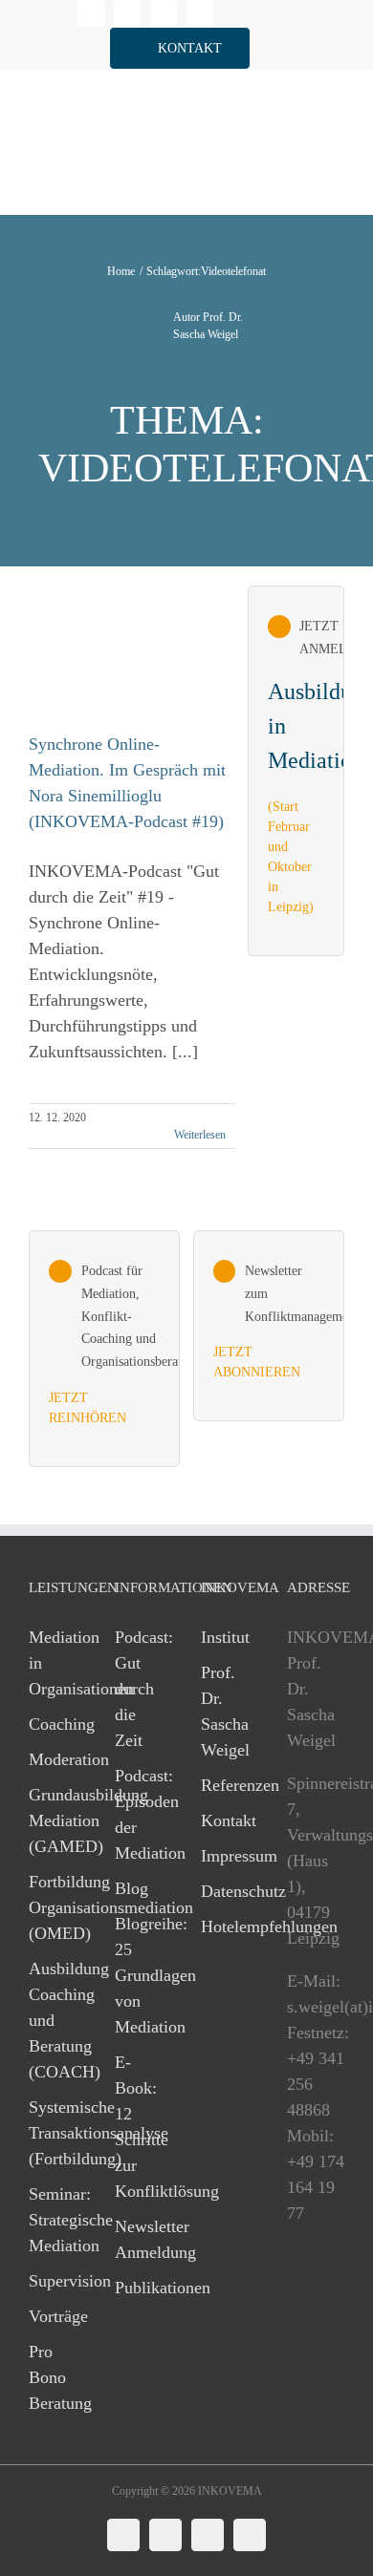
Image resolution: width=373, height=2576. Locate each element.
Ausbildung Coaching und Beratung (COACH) (53, 2020)
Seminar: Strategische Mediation (53, 2220)
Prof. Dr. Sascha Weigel (225, 1711)
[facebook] (127, 13)
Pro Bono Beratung (53, 2377)
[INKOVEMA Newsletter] (296, 771)
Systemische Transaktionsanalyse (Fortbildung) (53, 2133)
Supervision (53, 2281)
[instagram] (164, 13)
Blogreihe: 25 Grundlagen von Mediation (139, 1975)
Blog (132, 1888)
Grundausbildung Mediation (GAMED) (53, 1820)
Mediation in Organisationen (53, 1663)
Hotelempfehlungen (225, 1927)
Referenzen (225, 1785)
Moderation (53, 1759)
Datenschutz (225, 1891)
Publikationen (139, 2288)
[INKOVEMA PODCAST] (104, 1349)
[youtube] (200, 13)
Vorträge (53, 2316)
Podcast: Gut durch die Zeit (139, 1689)
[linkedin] (91, 13)
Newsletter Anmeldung (139, 2239)
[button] (180, 48)
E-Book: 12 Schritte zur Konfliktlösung (139, 2127)
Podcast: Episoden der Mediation (139, 1814)
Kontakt (225, 1820)
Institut (225, 1637)
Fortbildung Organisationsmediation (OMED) (53, 1907)
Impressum (225, 1856)
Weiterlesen (200, 1135)
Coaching (53, 1724)
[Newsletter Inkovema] (269, 1326)
